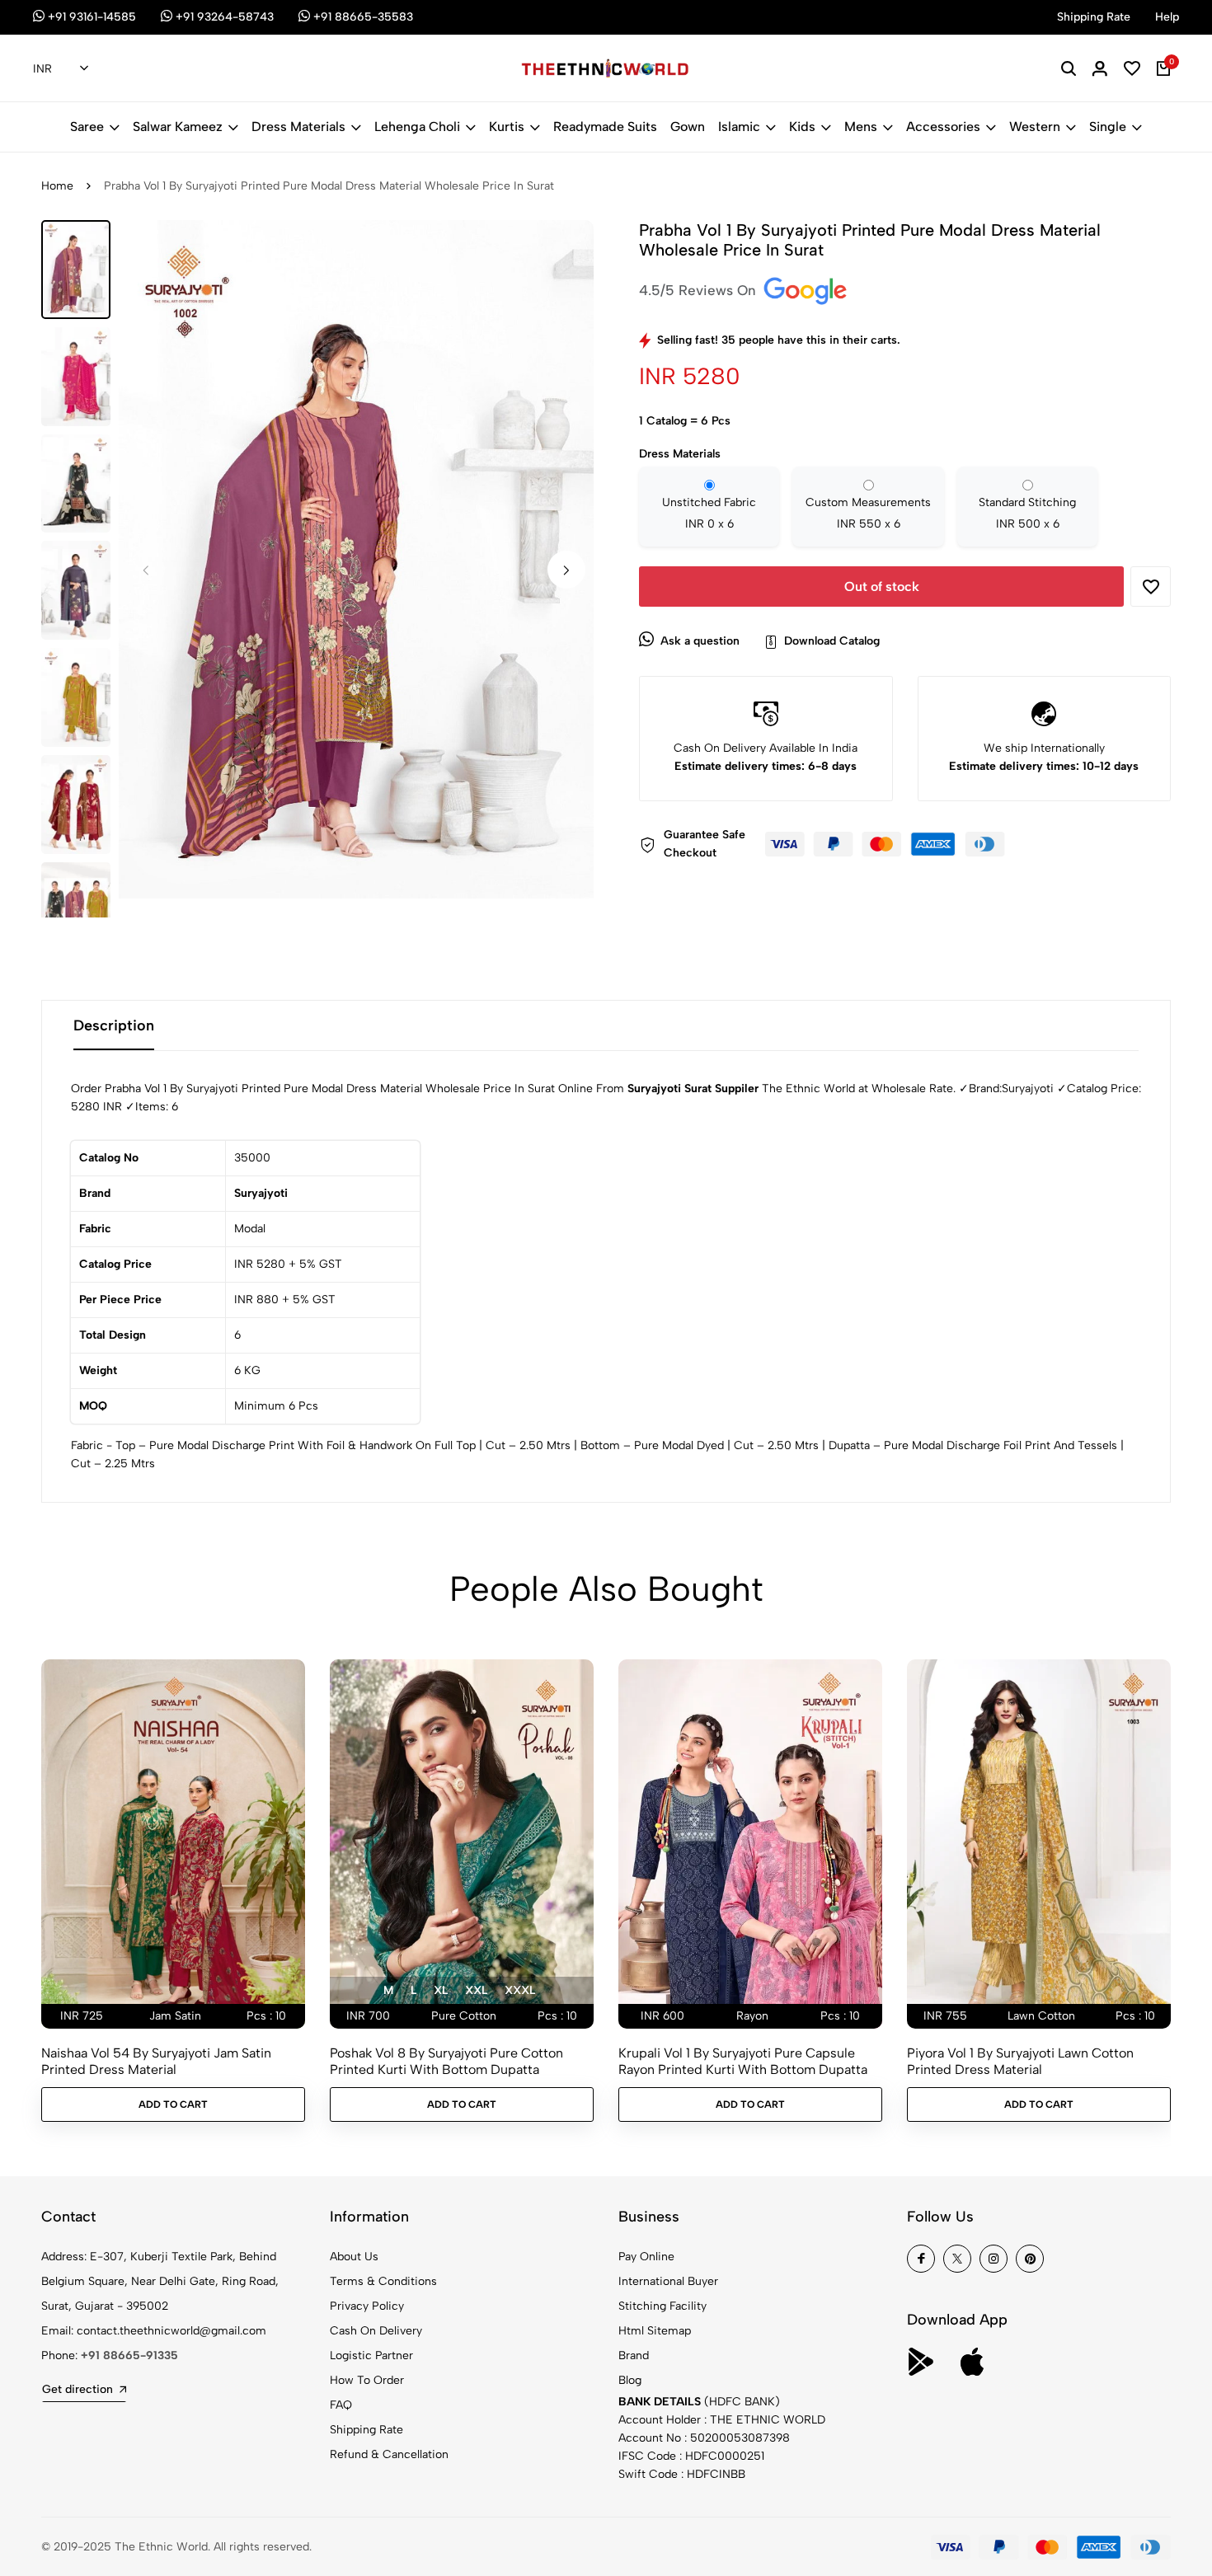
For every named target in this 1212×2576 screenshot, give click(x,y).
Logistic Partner (371, 2355)
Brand (634, 2355)
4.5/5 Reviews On (700, 290)
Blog (630, 2380)
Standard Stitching (1027, 513)
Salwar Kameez (178, 127)
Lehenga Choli (417, 127)
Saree (87, 127)
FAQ (341, 2405)
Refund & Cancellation (389, 2454)
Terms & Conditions (383, 2281)
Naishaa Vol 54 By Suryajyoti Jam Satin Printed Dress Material (156, 2061)
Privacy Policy (367, 2306)
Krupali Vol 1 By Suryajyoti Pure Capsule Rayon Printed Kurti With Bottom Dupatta (743, 2061)
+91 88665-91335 (129, 2355)
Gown (688, 127)
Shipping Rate (366, 2430)
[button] (566, 570)
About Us (354, 2257)
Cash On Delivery (376, 2331)
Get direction (78, 2389)
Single (1108, 127)
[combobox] (61, 69)
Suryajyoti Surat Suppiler (693, 1089)
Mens (861, 127)
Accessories (943, 127)
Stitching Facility (662, 2306)
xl (441, 1990)
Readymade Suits (605, 127)
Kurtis (507, 127)
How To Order (367, 2380)
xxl (476, 1990)
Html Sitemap (655, 2331)
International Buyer (668, 2281)
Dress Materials (298, 127)
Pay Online (646, 2257)
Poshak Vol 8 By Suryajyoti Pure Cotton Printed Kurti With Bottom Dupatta (446, 2061)
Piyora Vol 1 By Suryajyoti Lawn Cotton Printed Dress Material (1020, 2061)
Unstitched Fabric (709, 513)
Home (57, 186)
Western (1035, 127)
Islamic (739, 127)
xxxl (520, 1990)
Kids (802, 127)
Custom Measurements (868, 513)
